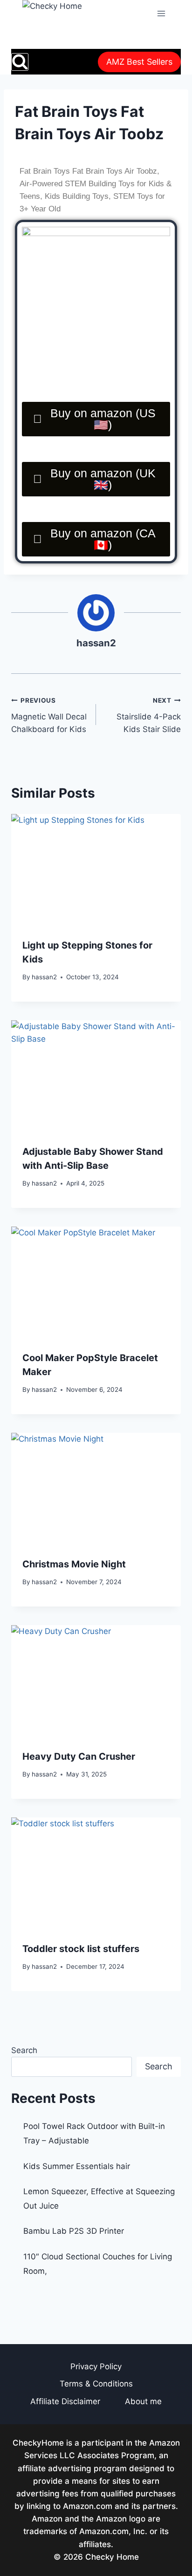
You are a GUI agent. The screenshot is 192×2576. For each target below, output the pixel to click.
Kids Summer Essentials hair (77, 2166)
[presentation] (96, 871)
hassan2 (96, 643)
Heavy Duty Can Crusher (79, 1756)
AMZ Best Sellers (139, 62)
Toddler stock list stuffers (81, 1949)
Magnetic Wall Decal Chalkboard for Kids (49, 715)
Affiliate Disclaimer (65, 2401)
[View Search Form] (20, 62)
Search (24, 2050)
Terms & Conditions (96, 2384)
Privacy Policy (96, 2366)
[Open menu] (161, 13)
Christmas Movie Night (74, 1564)
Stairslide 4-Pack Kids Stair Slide (149, 715)
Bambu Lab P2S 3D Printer (74, 2231)
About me (143, 2401)
